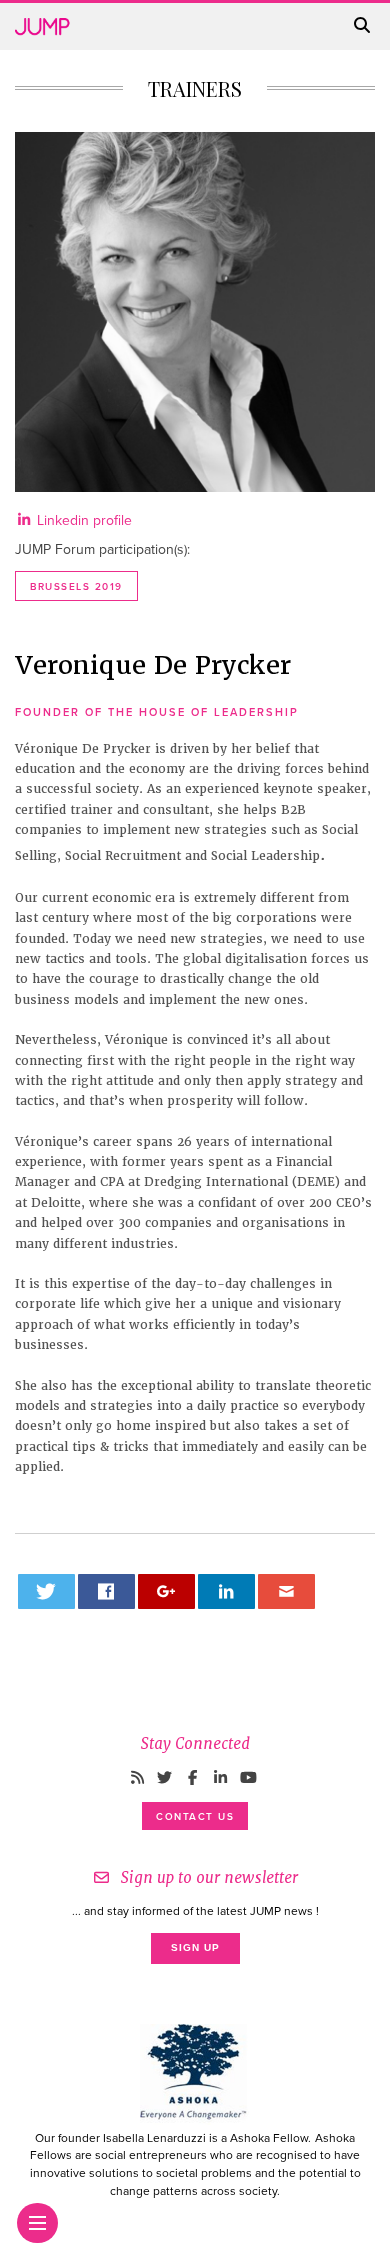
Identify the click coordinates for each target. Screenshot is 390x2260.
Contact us (195, 1817)
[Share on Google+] (167, 1591)
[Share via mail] (287, 1591)
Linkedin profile (82, 520)
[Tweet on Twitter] (47, 1591)
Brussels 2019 (76, 587)
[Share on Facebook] (107, 1591)
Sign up (195, 1947)
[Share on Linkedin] (227, 1591)
